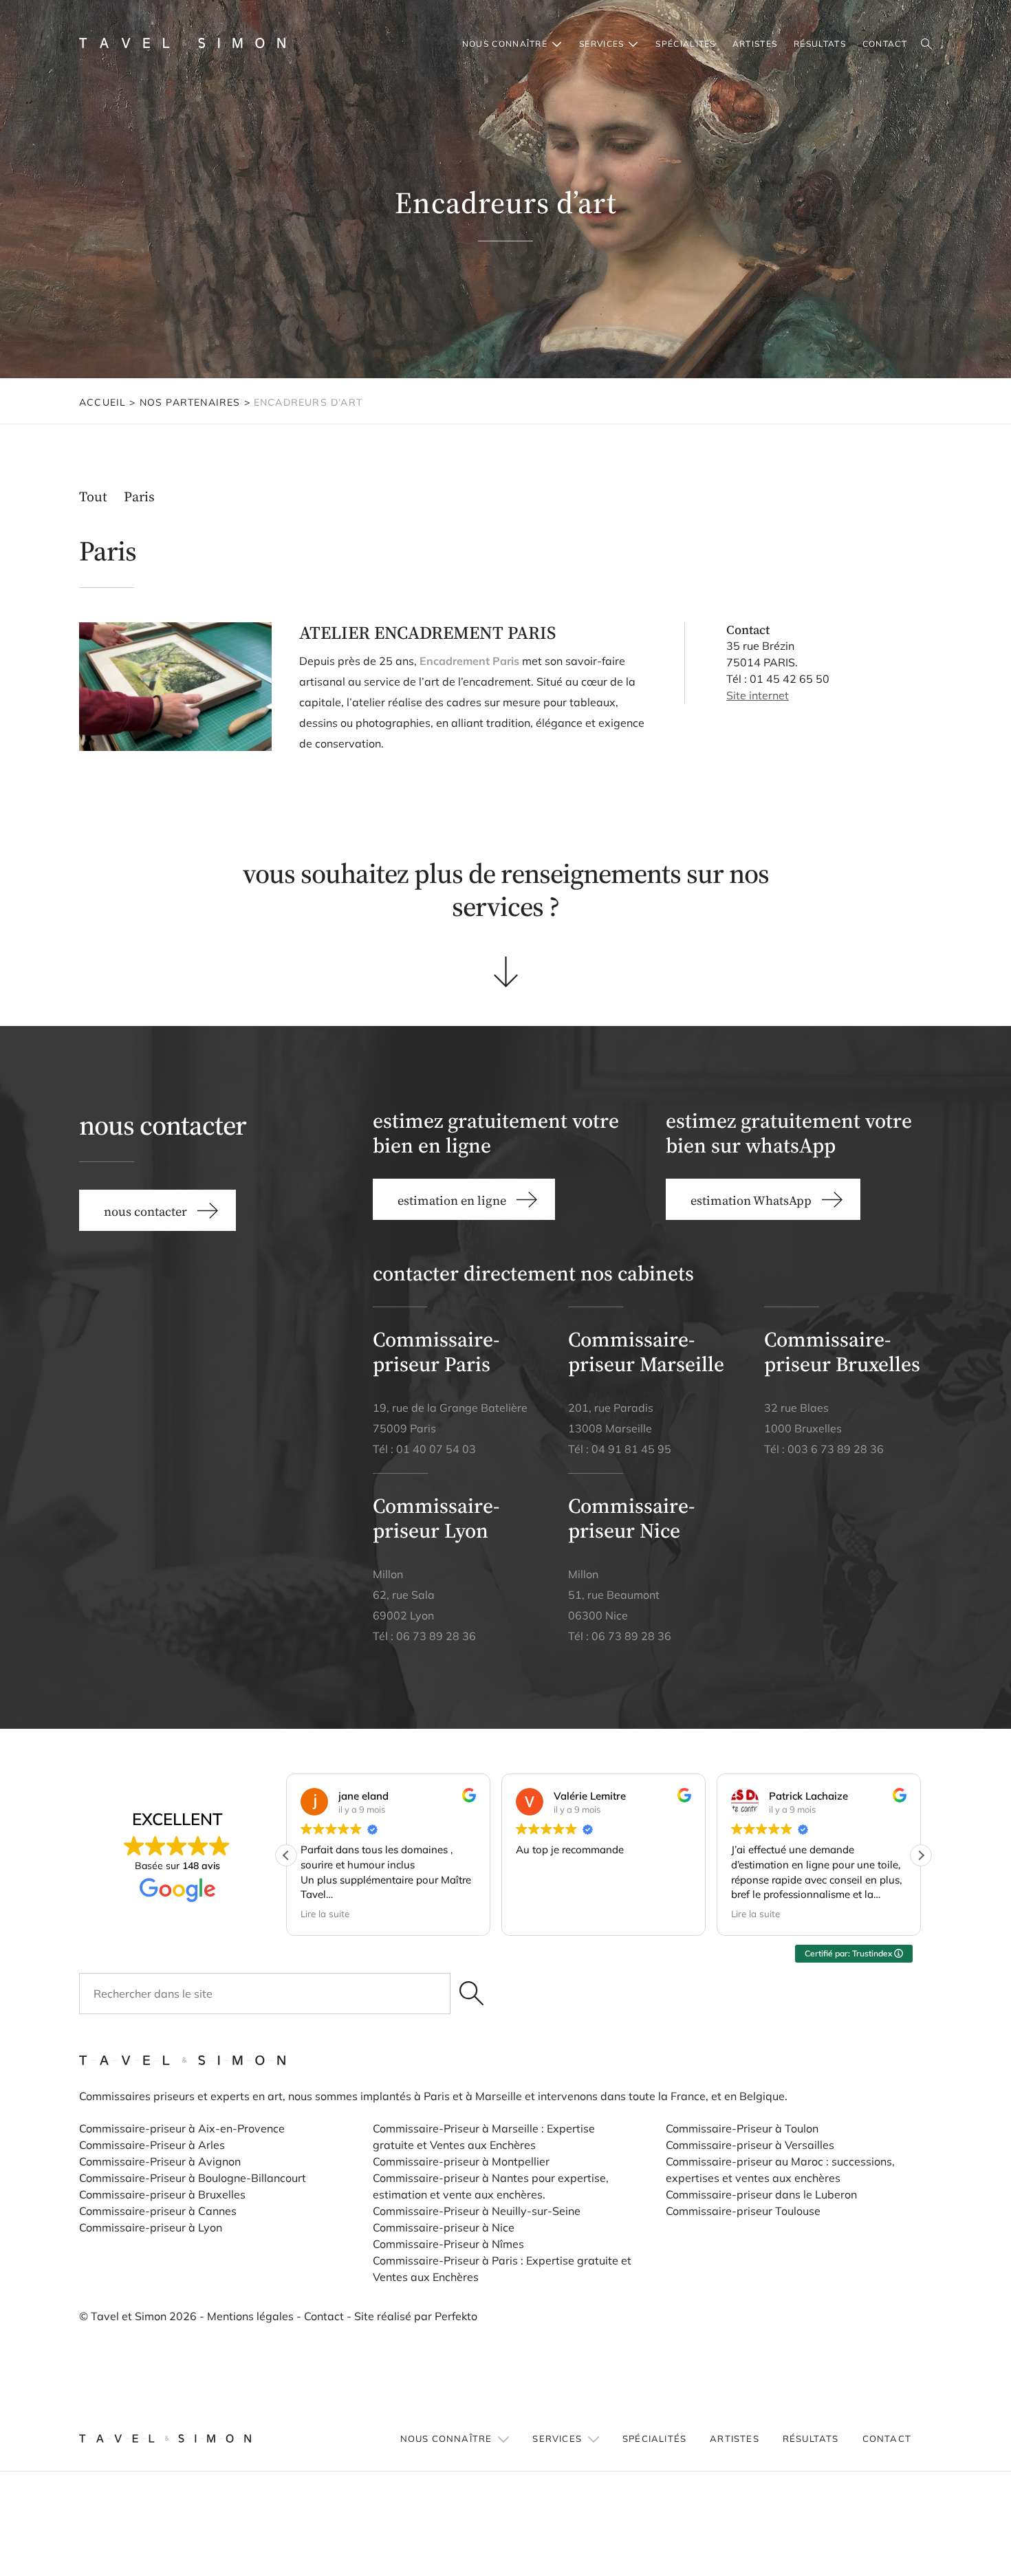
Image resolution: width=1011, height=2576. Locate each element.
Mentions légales (250, 2316)
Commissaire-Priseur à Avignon (160, 2161)
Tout (93, 496)
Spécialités (685, 44)
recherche (926, 45)
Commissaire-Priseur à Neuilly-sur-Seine (477, 2211)
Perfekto (456, 2316)
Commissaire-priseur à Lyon (151, 2227)
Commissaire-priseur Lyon (436, 1518)
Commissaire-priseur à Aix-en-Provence (182, 2128)
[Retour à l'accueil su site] (182, 43)
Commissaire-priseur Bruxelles (842, 1352)
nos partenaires (190, 402)
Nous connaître (505, 44)
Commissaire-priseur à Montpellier (461, 2161)
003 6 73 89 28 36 (836, 1449)
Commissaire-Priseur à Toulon (742, 2128)
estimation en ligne (452, 1200)
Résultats (820, 44)
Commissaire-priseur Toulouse (743, 2211)
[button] (921, 1855)
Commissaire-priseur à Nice (444, 2227)
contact (885, 44)
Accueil (102, 402)
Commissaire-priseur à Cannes (159, 2211)
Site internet (758, 695)
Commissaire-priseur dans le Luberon (761, 2194)
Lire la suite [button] (325, 1913)
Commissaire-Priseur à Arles (152, 2145)
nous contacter (145, 1211)
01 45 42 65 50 (790, 679)
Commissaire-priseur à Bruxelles (162, 2194)
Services (601, 44)
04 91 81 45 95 (631, 1449)
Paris (139, 496)
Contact (324, 2316)
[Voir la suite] (506, 971)
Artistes (755, 44)
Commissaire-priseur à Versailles (750, 2145)
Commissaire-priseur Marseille (646, 1352)
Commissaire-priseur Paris (436, 1352)
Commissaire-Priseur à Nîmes (448, 2244)
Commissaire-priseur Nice (631, 1518)
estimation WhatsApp (751, 1200)
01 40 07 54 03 (436, 1449)
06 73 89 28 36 (436, 1636)
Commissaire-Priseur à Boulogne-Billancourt (193, 2178)
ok (471, 1994)
